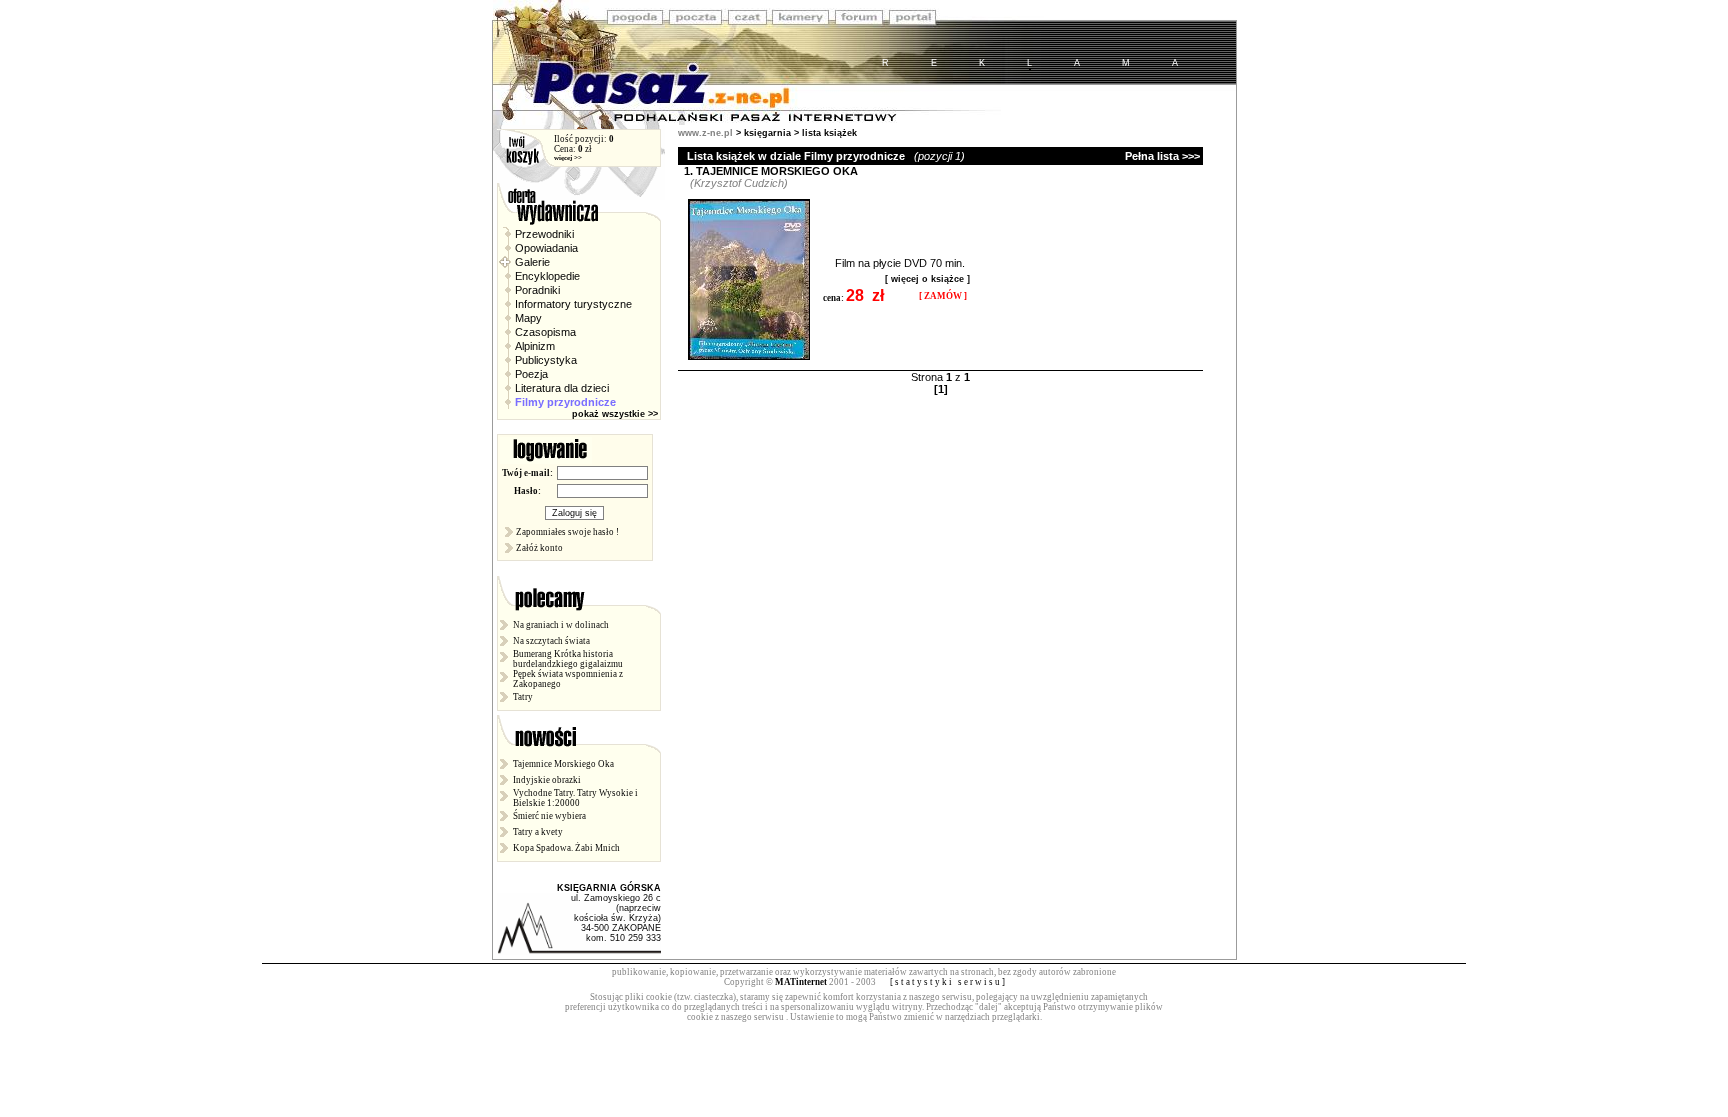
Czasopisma (544, 332)
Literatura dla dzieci (560, 388)
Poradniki (536, 290)
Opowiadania (545, 248)
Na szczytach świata (551, 641)
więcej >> (568, 158)
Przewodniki (543, 234)
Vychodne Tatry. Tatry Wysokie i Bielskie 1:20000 (575, 798)
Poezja (530, 374)
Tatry (523, 697)
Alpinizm (533, 346)
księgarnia (767, 133)
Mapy (527, 318)
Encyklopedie (546, 276)
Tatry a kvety (538, 832)
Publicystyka (544, 360)
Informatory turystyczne (572, 304)
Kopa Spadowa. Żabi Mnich (566, 848)
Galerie (531, 262)
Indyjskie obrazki (547, 780)
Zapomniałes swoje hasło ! (567, 532)
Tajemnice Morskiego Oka (563, 764)
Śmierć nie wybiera (549, 816)
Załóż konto (539, 548)
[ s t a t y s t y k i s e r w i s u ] (947, 982)
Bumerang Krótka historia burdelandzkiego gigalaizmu (568, 659)
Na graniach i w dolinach (561, 625)
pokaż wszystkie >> (616, 414)
